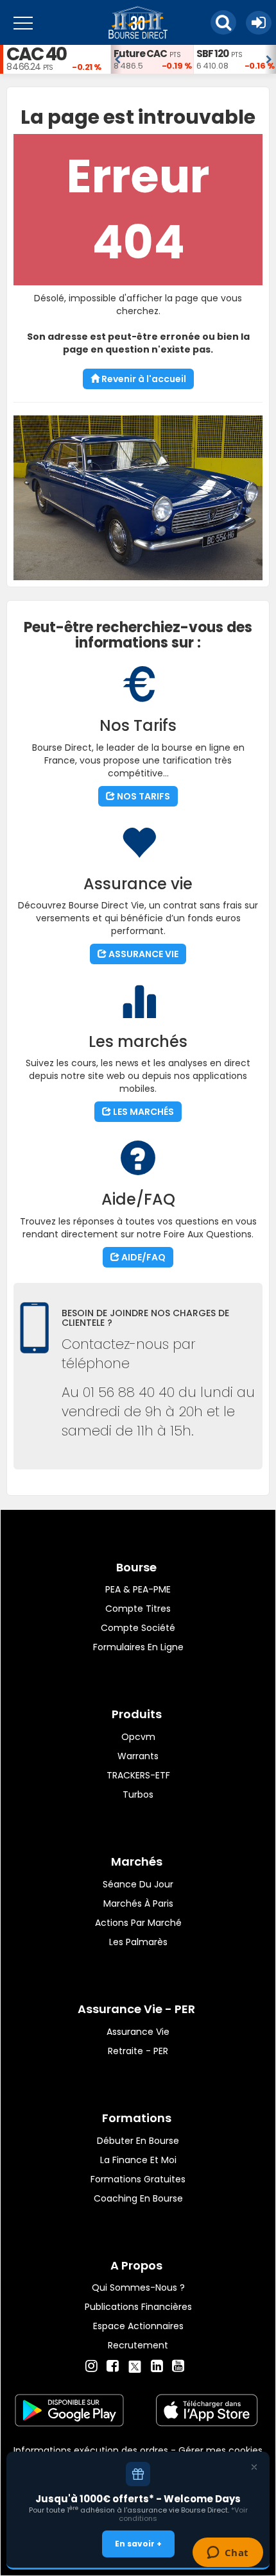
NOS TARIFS (142, 796)
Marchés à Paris (138, 1903)
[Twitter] (135, 2364)
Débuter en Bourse (138, 2141)
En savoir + (138, 2544)
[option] (152, 59)
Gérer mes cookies (220, 2450)
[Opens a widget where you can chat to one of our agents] (228, 2554)
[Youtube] (178, 2366)
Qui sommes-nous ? (138, 2287)
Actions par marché (138, 1923)
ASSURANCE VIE (142, 954)
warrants (138, 1756)
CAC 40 (36, 54)
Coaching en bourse (138, 2198)
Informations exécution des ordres (91, 2450)
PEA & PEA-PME (138, 1589)
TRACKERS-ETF (138, 1775)
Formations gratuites (138, 2179)
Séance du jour (138, 1884)
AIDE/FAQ (142, 1257)
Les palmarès (138, 1942)
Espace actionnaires (138, 2326)
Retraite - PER (138, 2051)
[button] (223, 22)
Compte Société (138, 1628)
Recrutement (138, 2345)
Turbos (138, 1794)
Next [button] (270, 60)
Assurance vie (138, 2032)
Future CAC (140, 54)
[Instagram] (91, 2366)
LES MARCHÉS (142, 1112)
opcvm (138, 1737)
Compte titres (138, 1609)
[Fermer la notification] (254, 2467)
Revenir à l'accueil (143, 379)
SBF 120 (212, 54)
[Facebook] (113, 2366)
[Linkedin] (157, 2366)
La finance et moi (138, 2160)
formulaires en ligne (138, 1647)
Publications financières (138, 2307)
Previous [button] (117, 60)
